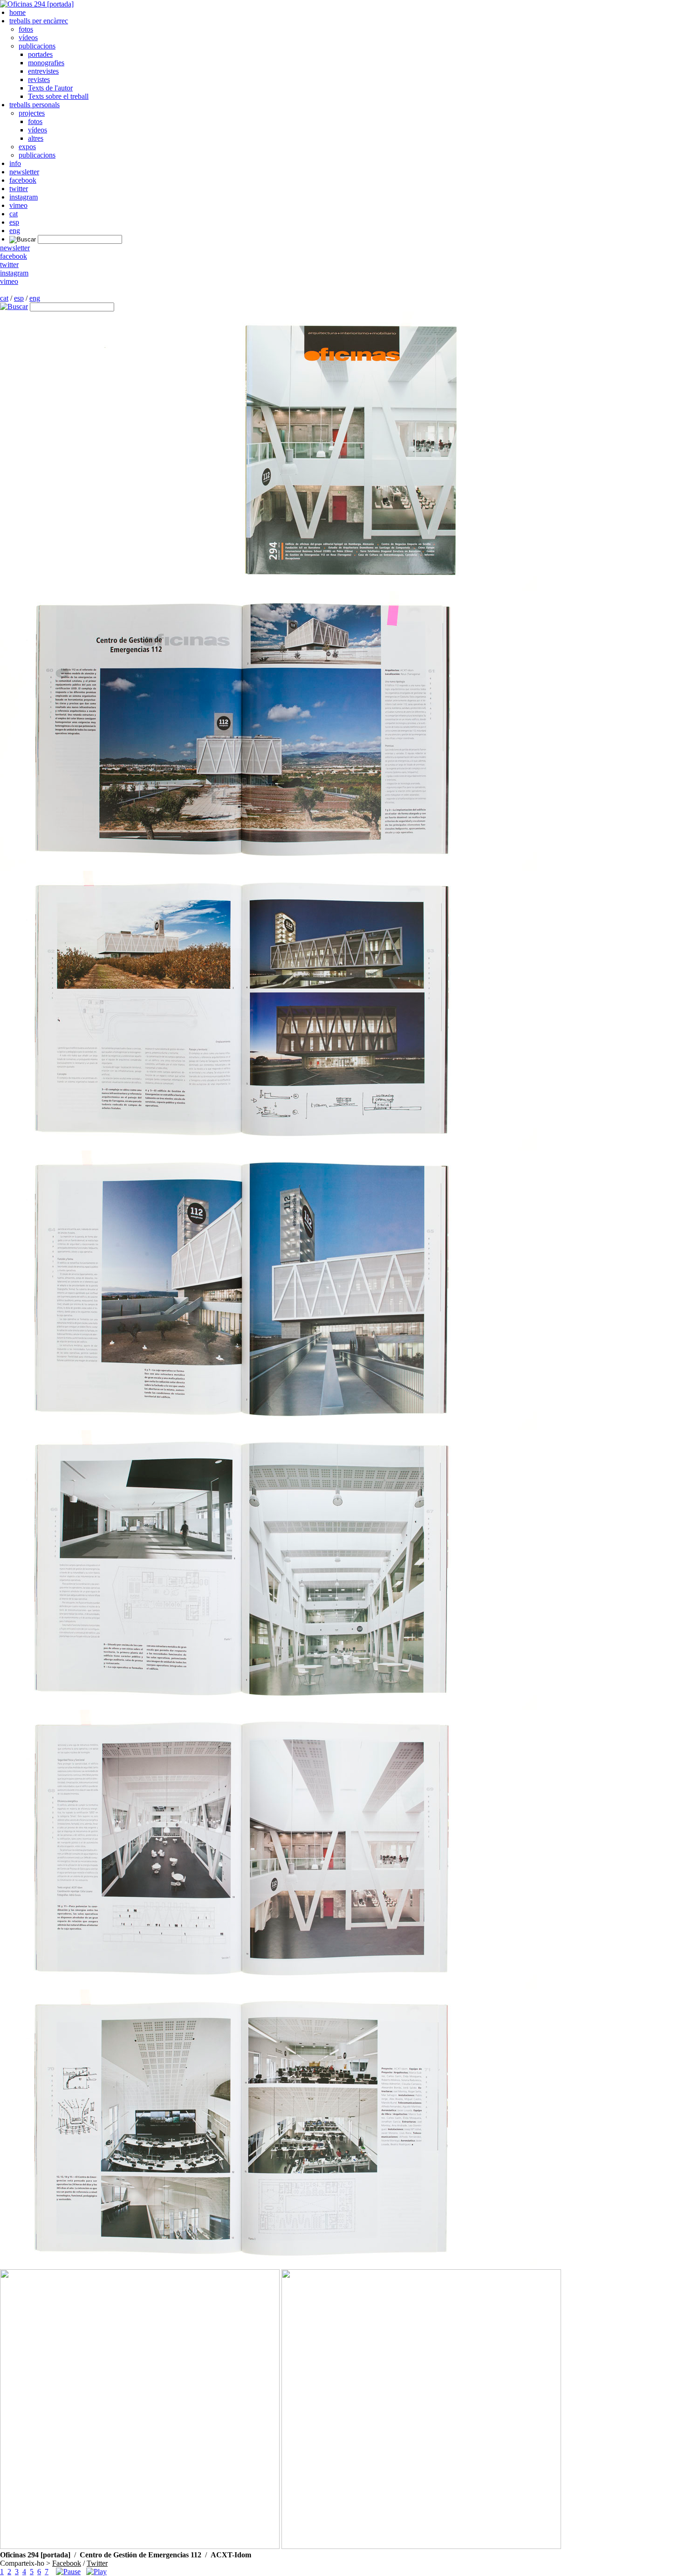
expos (27, 147)
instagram (24, 197)
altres (36, 138)
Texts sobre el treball (58, 96)
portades (40, 54)
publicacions (37, 46)
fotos (26, 29)
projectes (32, 113)
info (15, 163)
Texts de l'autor (50, 88)
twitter (19, 189)
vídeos (28, 38)
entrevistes (43, 71)
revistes (39, 79)
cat (14, 214)
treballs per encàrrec (39, 21)
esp (14, 222)
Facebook (67, 2563)
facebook (23, 180)
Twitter (97, 2563)
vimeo (18, 205)
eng (15, 231)
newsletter (24, 172)
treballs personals (34, 105)
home (17, 12)
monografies (46, 63)
